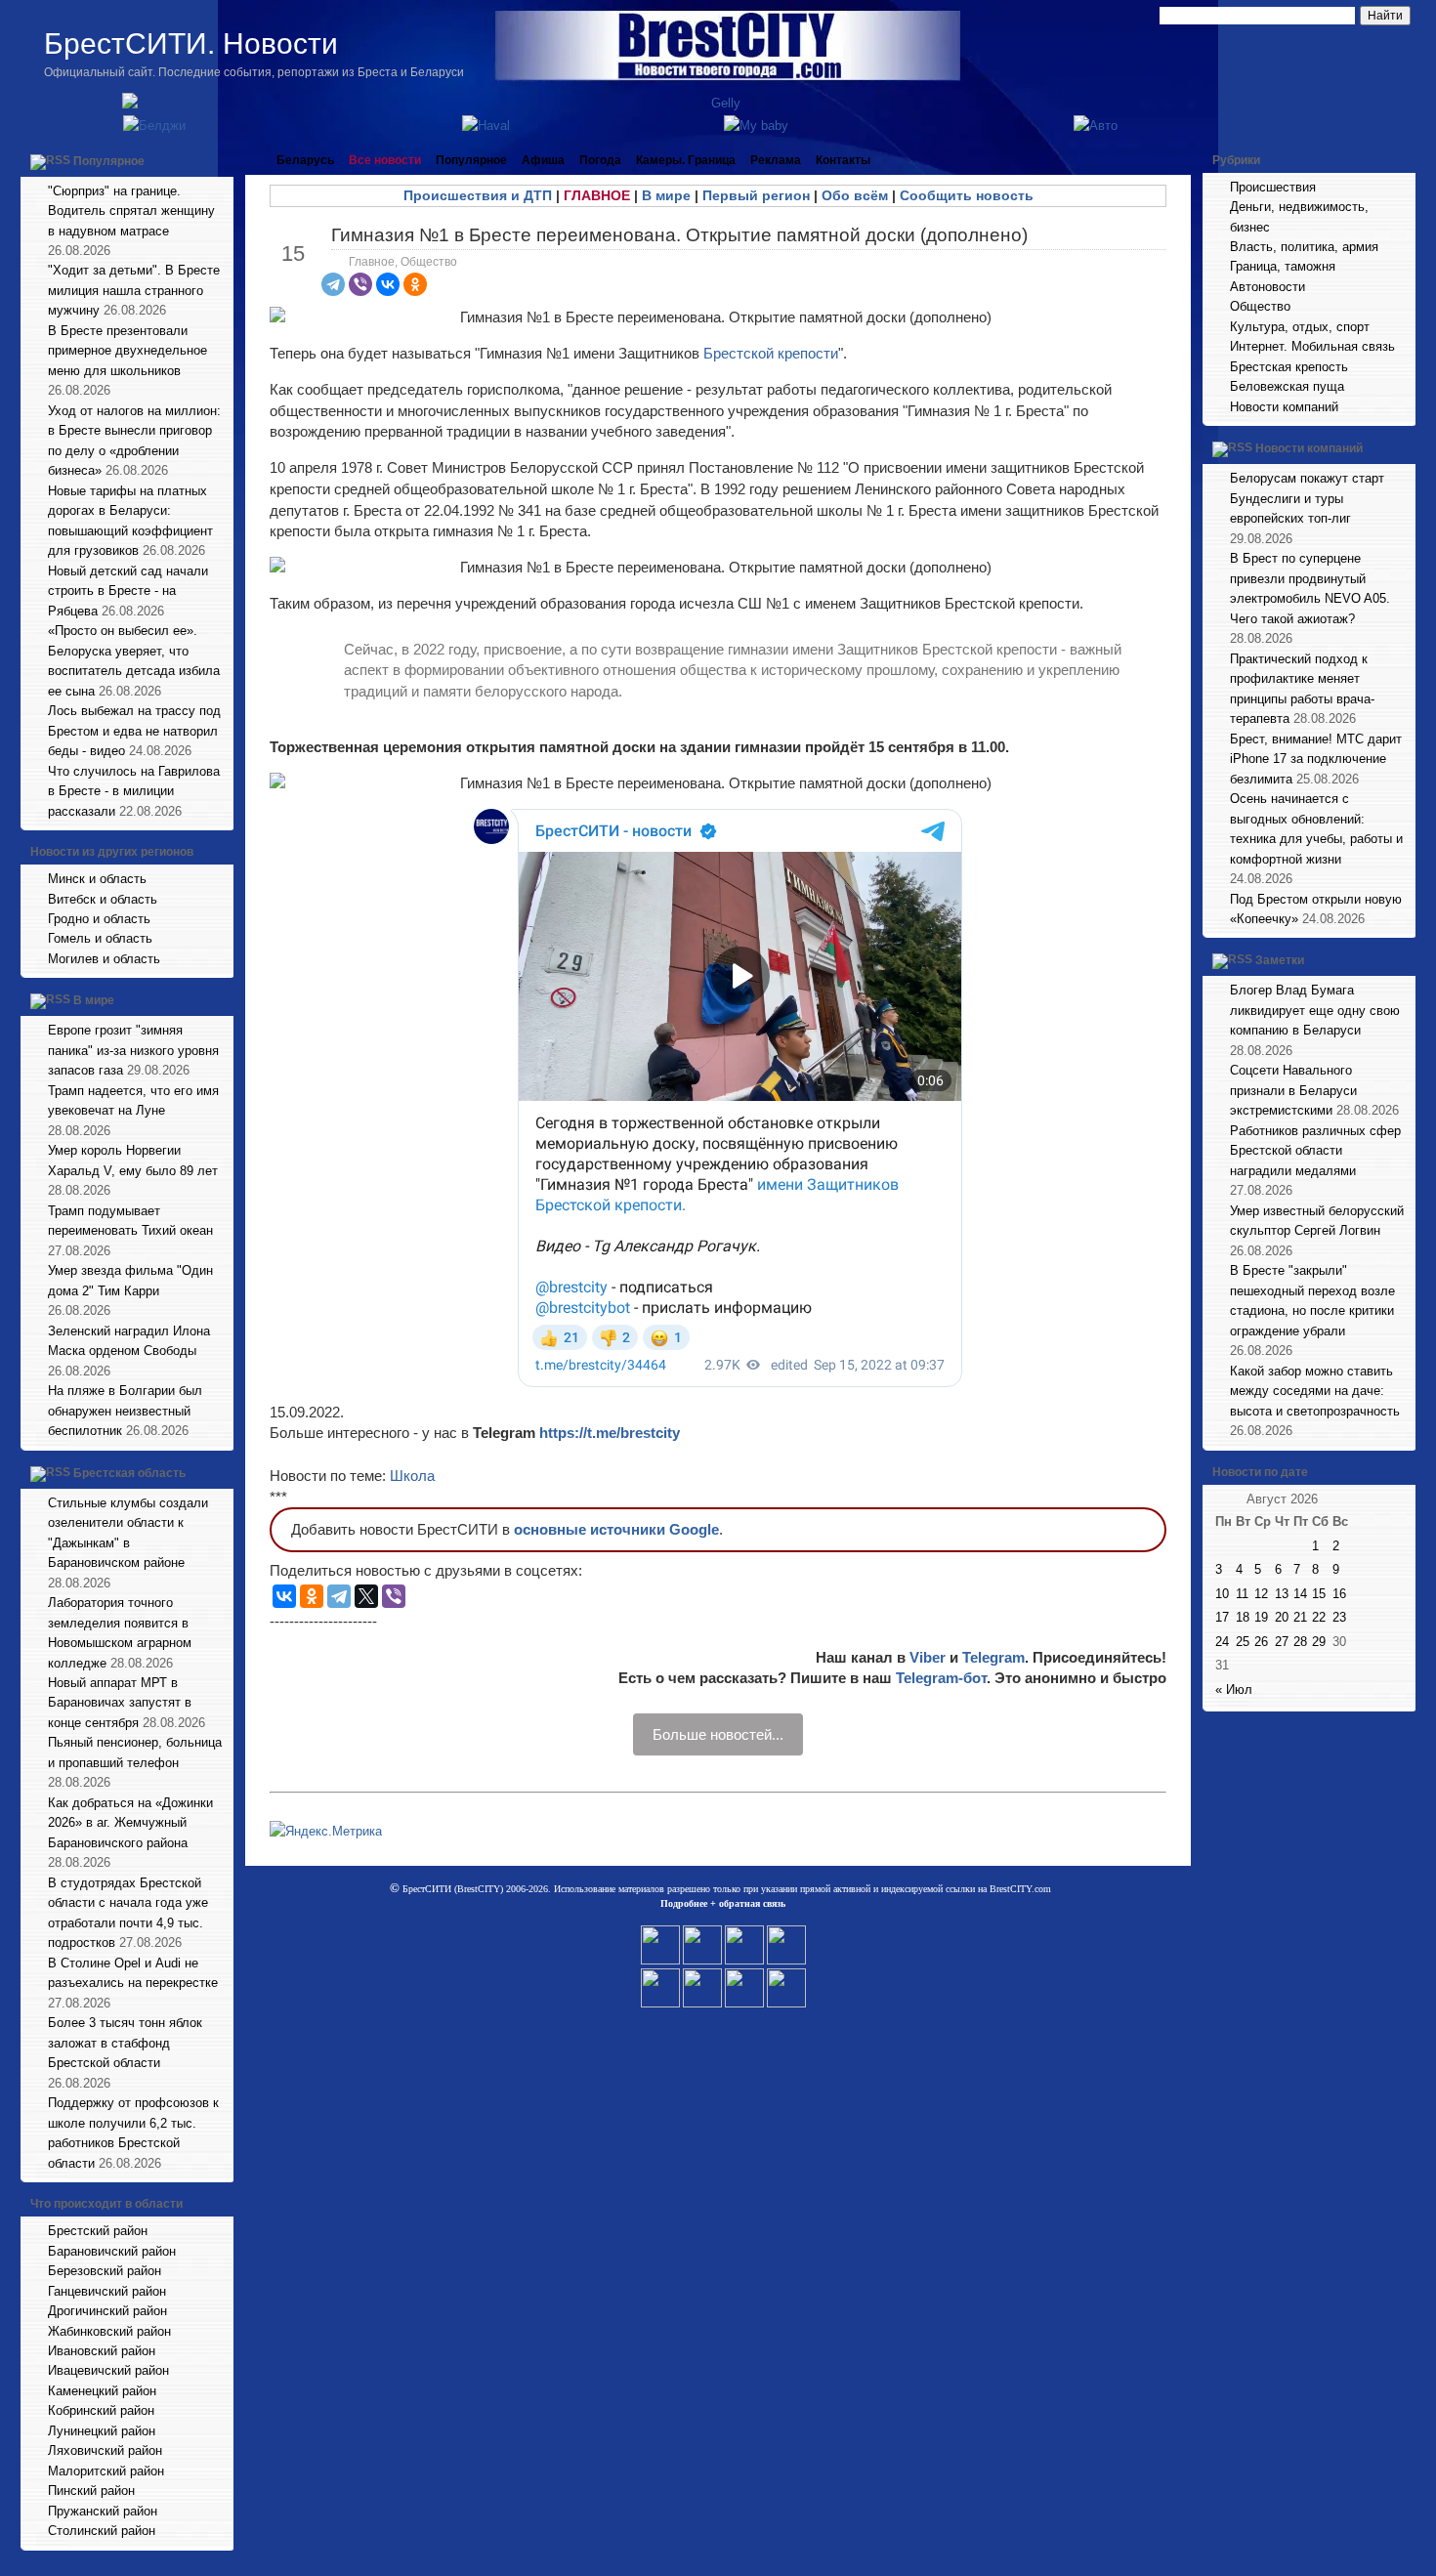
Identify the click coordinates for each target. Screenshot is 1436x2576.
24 (1222, 1642)
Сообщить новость (967, 195)
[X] (366, 1596)
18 (1243, 1617)
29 (1319, 1642)
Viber (928, 1657)
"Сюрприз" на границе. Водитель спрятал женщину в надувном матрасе (131, 211)
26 (1261, 1642)
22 (1319, 1617)
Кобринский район (101, 2410)
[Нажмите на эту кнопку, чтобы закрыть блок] (221, 160)
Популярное (109, 161)
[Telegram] (333, 284)
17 (1222, 1617)
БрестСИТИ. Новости (191, 43)
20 (1282, 1617)
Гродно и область (99, 919)
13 (1282, 1594)
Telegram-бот (941, 1678)
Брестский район (98, 2231)
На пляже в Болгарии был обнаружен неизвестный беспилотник (125, 1411)
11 (1242, 1594)
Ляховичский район (105, 2450)
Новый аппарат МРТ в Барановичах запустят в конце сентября (120, 1703)
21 (1300, 1617)
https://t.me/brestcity (610, 1433)
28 (1300, 1642)
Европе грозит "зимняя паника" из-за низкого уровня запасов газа (133, 1050)
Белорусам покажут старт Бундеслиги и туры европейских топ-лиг (1307, 498)
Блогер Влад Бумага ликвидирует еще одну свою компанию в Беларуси (1315, 1010)
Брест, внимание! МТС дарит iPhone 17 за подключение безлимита (1316, 759)
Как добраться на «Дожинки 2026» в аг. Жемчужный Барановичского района (130, 1823)
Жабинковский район (109, 2331)
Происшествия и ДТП (478, 195)
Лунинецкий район (102, 2431)
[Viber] (360, 284)
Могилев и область (104, 959)
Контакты (843, 160)
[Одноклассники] (415, 284)
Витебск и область (103, 899)
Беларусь (305, 160)
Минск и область (97, 879)
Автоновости (1267, 287)
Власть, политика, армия (1304, 247)
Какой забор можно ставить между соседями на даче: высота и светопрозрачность (1315, 1391)
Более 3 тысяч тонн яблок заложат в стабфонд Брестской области (125, 2043)
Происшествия (1273, 187)
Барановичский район (112, 2251)
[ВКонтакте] (388, 284)
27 (1282, 1642)
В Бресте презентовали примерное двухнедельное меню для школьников (127, 351)
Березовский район (105, 2271)
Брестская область (129, 1473)
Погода (600, 160)
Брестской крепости (771, 353)
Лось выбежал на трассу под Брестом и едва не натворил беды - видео (134, 731)
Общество (429, 262)
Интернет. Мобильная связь (1312, 346)
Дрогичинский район (107, 2311)
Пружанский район (103, 2511)
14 (1300, 1594)
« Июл (1234, 1689)
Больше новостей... (718, 1734)
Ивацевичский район (108, 2370)
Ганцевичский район (107, 2291)
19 (1261, 1617)
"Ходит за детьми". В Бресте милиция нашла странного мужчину (134, 290)
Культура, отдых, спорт (1300, 327)
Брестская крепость (1289, 367)
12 (1261, 1594)
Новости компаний (1284, 407)
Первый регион (756, 195)
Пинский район (91, 2491)
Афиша (543, 160)
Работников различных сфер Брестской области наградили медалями (1315, 1151)
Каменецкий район (102, 2391)
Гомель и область (100, 938)
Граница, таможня (1283, 266)
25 (1243, 1642)
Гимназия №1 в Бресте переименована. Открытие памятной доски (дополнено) (679, 235)
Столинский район (102, 2531)
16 (1339, 1594)
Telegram (993, 1657)
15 (1319, 1594)
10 (1222, 1594)
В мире (94, 1001)
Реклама (776, 160)
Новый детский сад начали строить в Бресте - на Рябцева (128, 591)
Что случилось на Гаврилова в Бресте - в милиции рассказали (134, 791)
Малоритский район (106, 2471)
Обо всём (855, 195)
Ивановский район (102, 2351)
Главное (372, 262)
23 (1339, 1617)
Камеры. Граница (686, 160)
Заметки (1280, 961)
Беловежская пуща (1287, 386)
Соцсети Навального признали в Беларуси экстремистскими (1293, 1090)
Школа (412, 1476)
